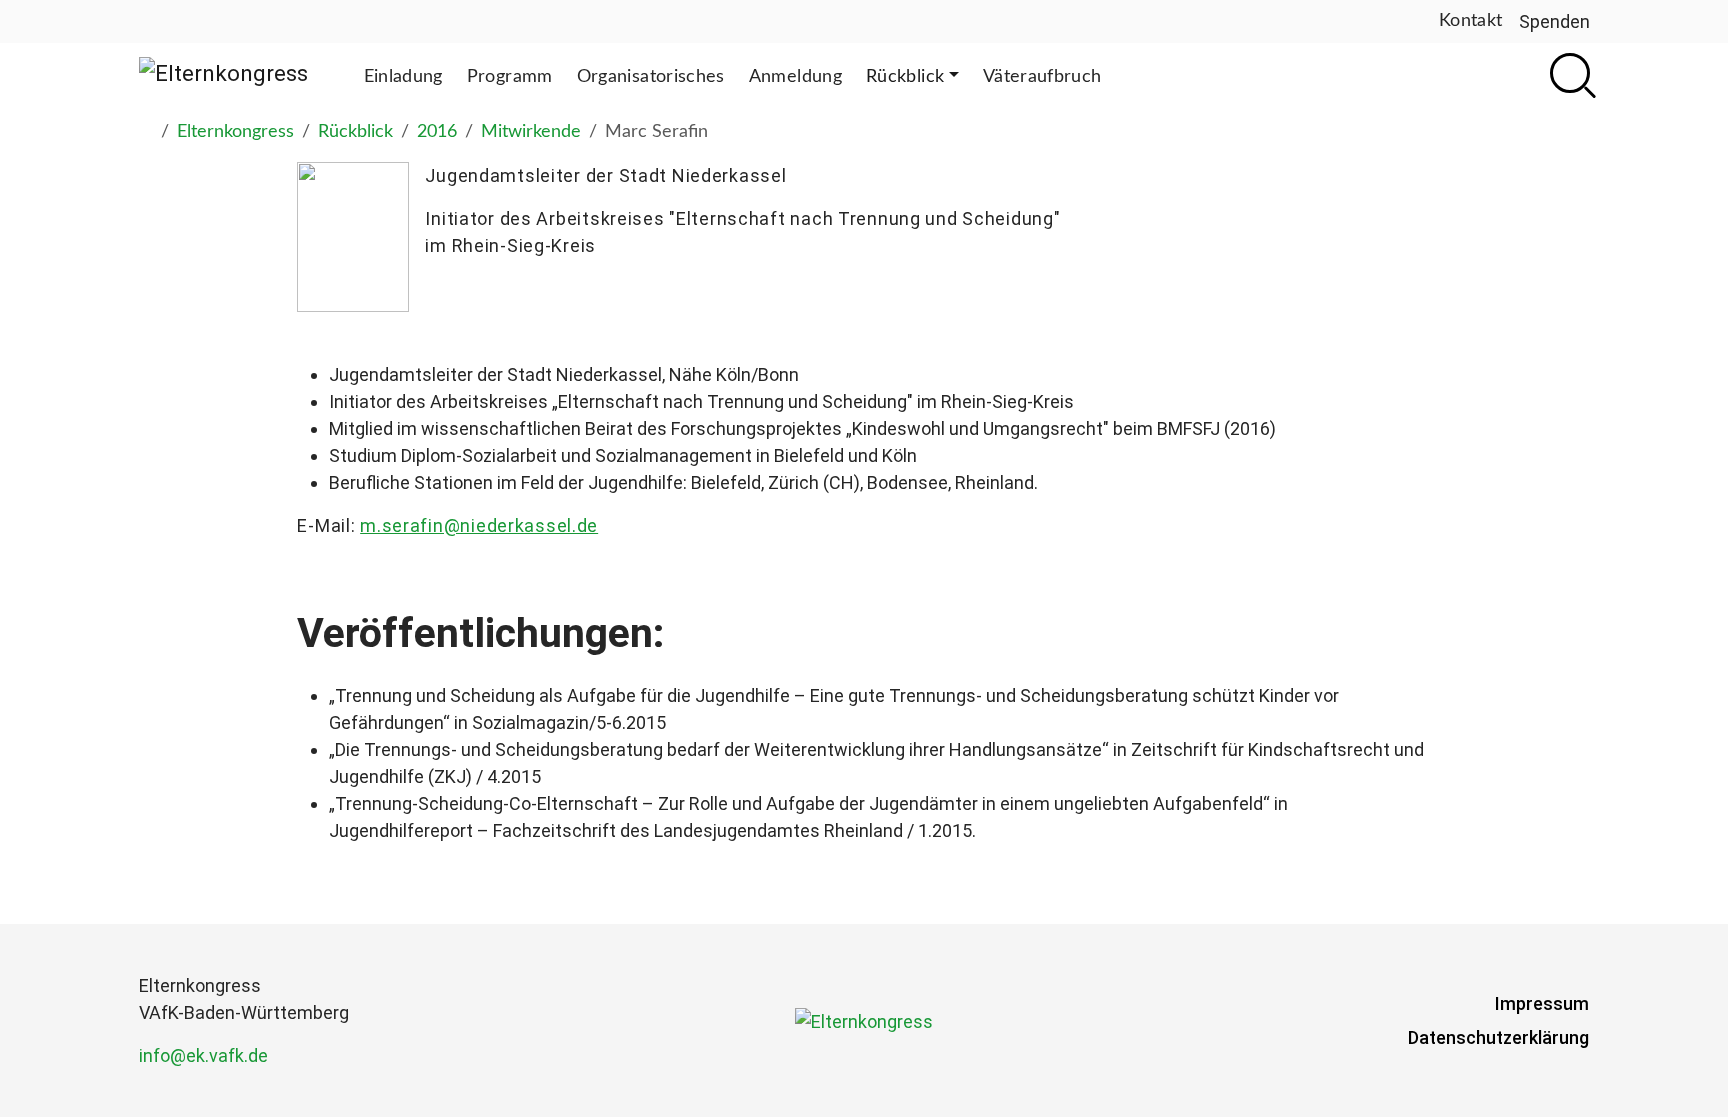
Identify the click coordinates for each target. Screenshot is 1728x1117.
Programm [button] (510, 77)
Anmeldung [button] (795, 77)
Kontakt (1471, 21)
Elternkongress (235, 132)
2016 (437, 132)
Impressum (1542, 1003)
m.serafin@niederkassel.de (479, 525)
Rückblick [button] (905, 77)
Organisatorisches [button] (651, 77)
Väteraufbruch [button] (1042, 77)
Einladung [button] (403, 77)
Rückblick (355, 132)
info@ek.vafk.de (203, 1055)
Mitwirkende (531, 132)
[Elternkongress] (223, 73)
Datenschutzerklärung (1498, 1037)
